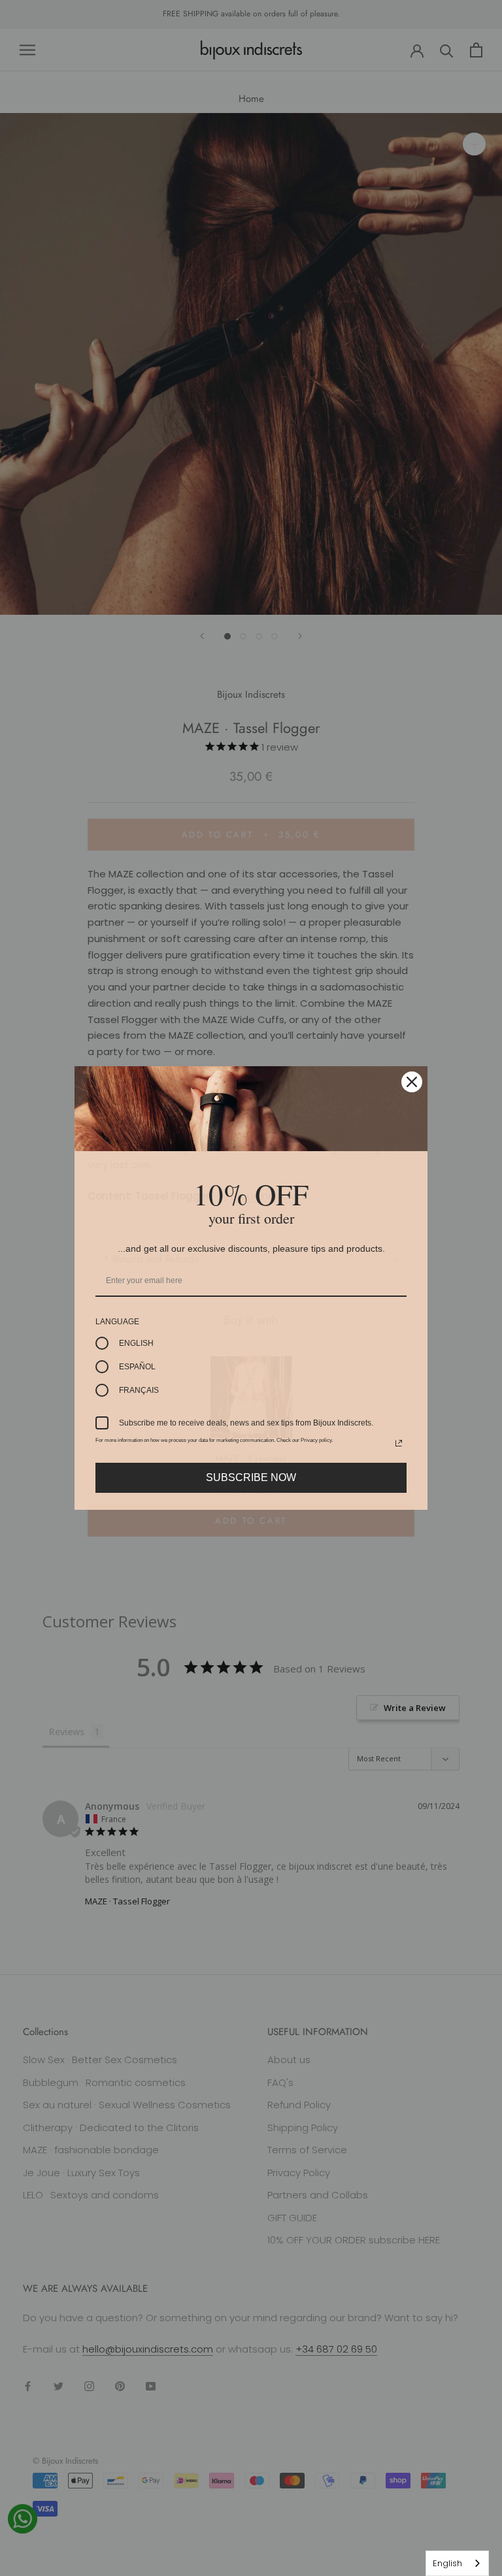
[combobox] (457, 2563)
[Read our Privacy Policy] (399, 1443)
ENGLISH (136, 1343)
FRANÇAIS (139, 1390)
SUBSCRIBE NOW (251, 1477)
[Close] (412, 1082)
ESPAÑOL (137, 1367)
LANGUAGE (117, 1322)
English (447, 2563)
